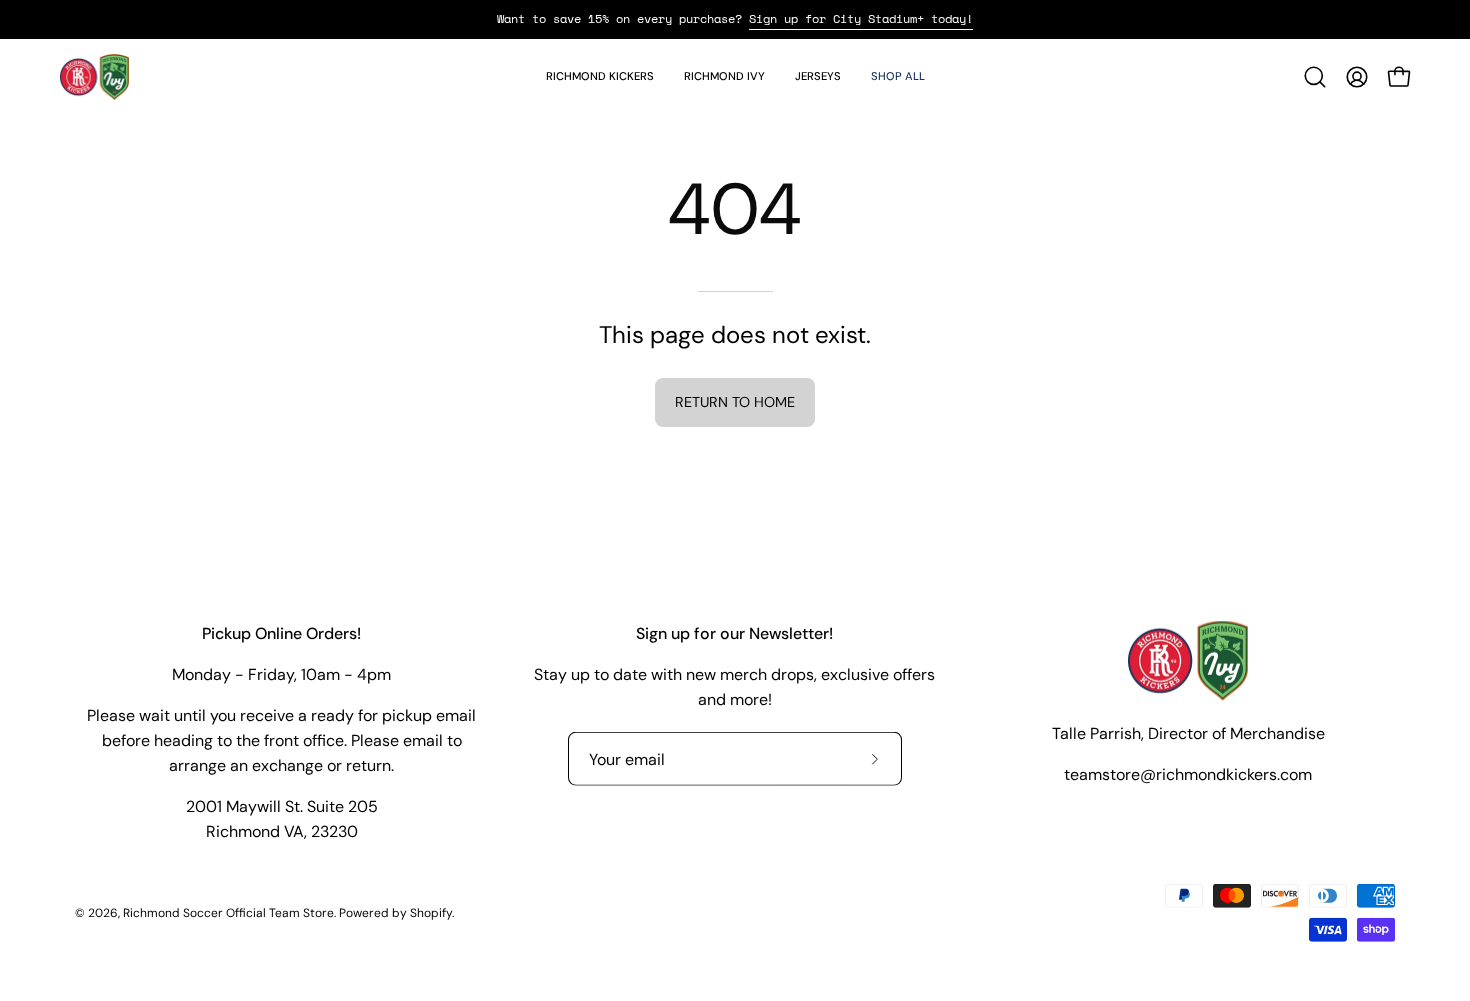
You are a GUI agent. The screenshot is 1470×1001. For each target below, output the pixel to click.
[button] (600, 77)
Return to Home (735, 402)
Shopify (431, 912)
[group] (735, 19)
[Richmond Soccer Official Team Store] (95, 77)
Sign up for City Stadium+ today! (861, 18)
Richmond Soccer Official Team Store (228, 912)
